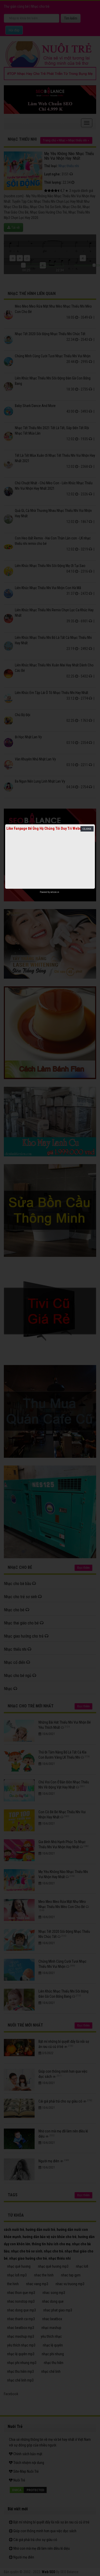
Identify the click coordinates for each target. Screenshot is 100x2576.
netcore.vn (55, 892)
